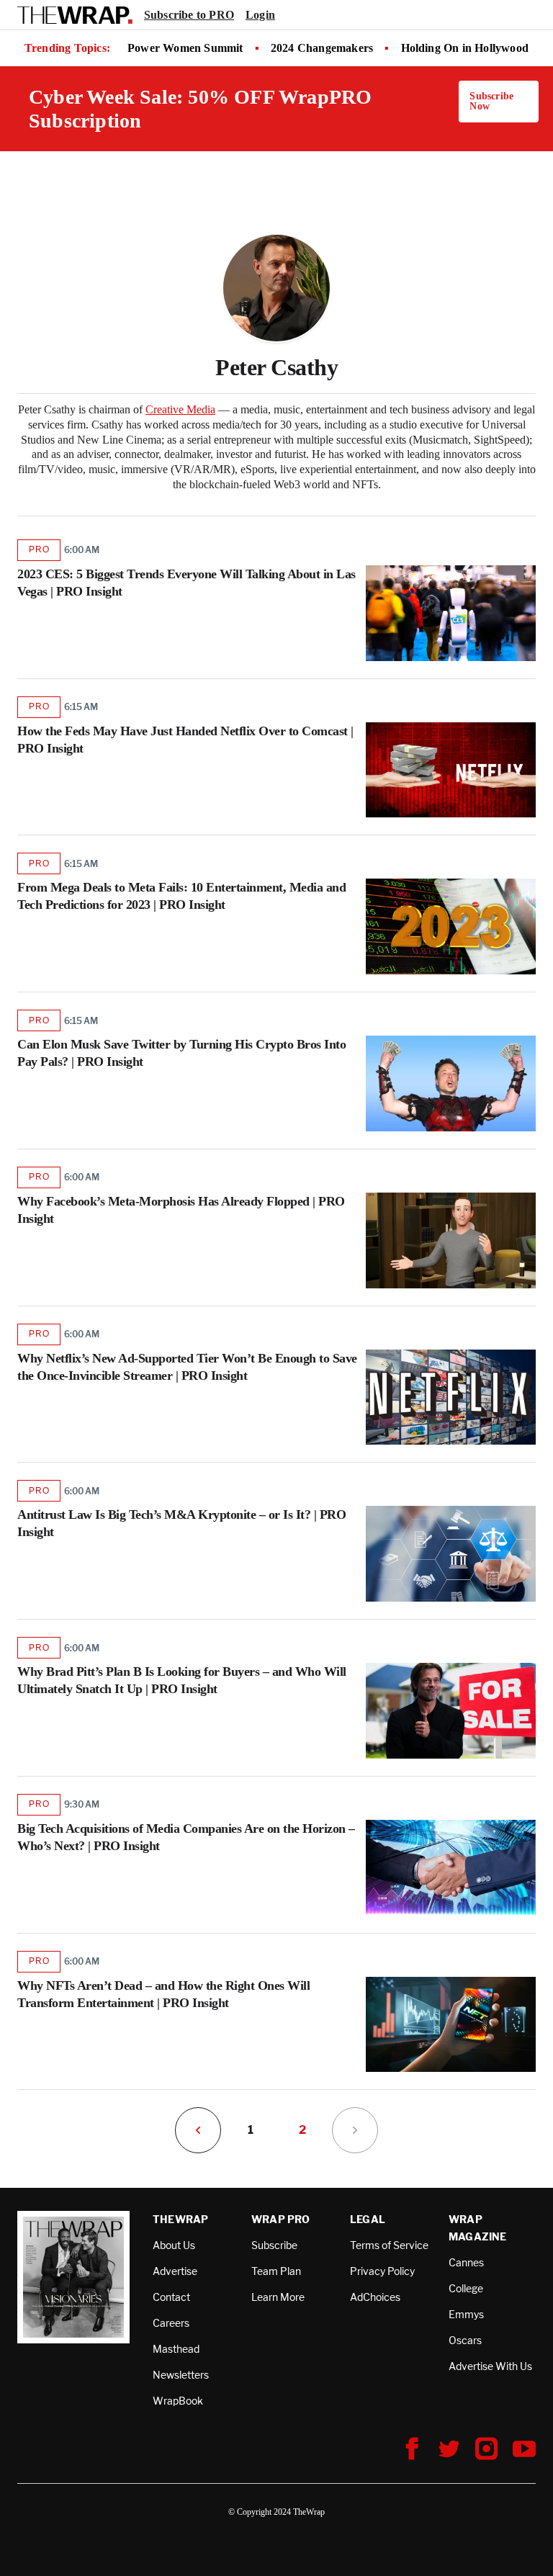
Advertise (175, 2271)
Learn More (278, 2297)
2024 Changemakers (322, 48)
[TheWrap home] (75, 15)
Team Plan (276, 2271)
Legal (368, 2219)
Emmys (466, 2314)
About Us (174, 2245)
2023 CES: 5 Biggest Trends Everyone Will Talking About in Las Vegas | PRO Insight (186, 583)
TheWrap (180, 2219)
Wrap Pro (281, 2219)
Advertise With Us (490, 2366)
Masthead (176, 2349)
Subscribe (274, 2245)
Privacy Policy (382, 2271)
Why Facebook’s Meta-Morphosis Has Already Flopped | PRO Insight (181, 1210)
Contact (171, 2297)
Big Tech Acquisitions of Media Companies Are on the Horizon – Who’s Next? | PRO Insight (186, 1837)
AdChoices (375, 2297)
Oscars (465, 2340)
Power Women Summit (185, 48)
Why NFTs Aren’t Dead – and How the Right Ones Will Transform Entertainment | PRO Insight (163, 1994)
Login (260, 15)
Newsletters (181, 2375)
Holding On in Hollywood (465, 48)
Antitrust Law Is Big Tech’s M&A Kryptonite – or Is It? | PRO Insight (181, 1523)
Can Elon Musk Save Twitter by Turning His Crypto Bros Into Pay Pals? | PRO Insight (181, 1053)
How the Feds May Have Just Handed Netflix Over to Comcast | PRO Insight (185, 740)
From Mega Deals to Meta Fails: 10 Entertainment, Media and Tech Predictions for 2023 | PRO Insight (181, 896)
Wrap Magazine (478, 2228)
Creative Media (180, 409)
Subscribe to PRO (189, 15)
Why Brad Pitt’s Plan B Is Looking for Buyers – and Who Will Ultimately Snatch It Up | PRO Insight (182, 1680)
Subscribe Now (491, 101)
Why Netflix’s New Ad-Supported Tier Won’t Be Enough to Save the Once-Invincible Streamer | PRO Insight (187, 1367)
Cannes (466, 2262)
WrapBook (178, 2401)
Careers (171, 2323)
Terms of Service (389, 2245)
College (466, 2288)
